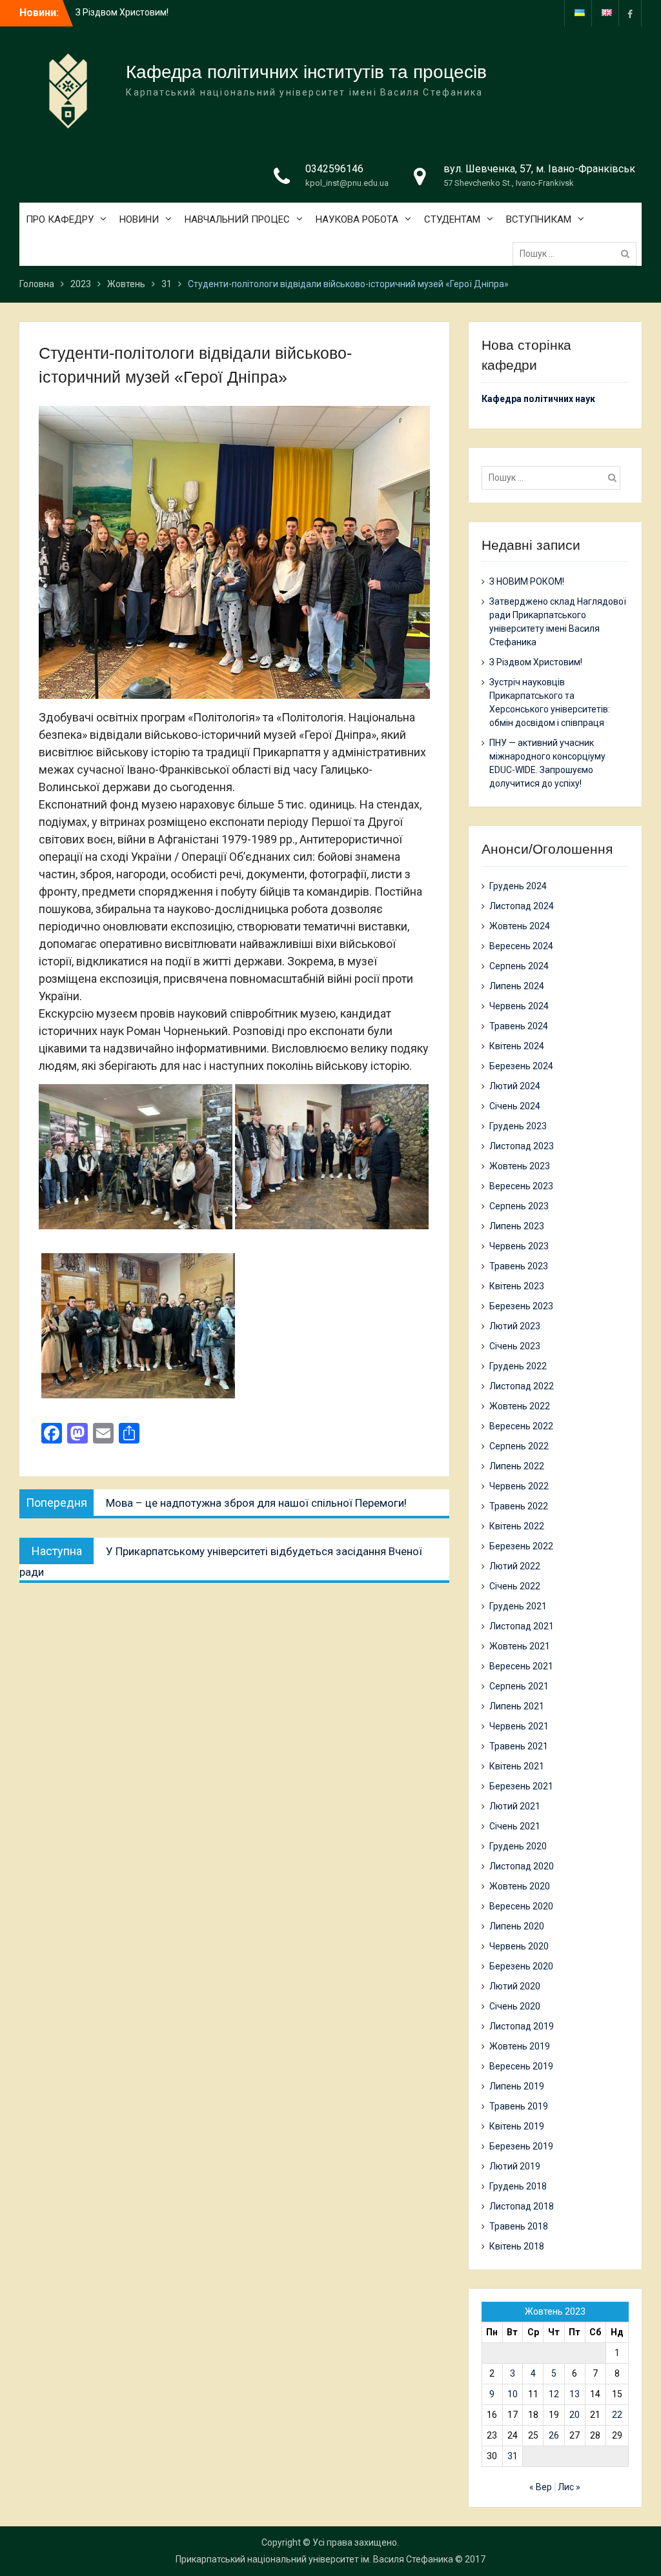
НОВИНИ (139, 219)
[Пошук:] (578, 254)
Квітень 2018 (517, 2246)
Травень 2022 (519, 1506)
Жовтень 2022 (520, 1406)
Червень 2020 (519, 1946)
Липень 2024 (517, 986)
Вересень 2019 (521, 2066)
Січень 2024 (515, 1106)
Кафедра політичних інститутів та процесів (306, 72)
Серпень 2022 (519, 1446)
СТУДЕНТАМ (452, 219)
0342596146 (334, 169)
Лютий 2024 (515, 1086)
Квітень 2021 (517, 1766)
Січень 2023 (515, 1346)
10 (513, 2394)
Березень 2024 (521, 1066)
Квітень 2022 (517, 1526)
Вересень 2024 (521, 946)
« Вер (541, 2487)
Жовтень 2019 (520, 2046)
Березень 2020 (521, 1966)
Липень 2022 (517, 1466)
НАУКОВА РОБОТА (357, 219)
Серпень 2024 (519, 966)
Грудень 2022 (518, 1366)
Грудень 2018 (518, 2186)
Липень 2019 (517, 2086)
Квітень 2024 (517, 1046)
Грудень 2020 (518, 1846)
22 (617, 2415)
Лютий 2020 (515, 1986)
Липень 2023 (517, 1226)
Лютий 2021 (515, 1806)
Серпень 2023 (519, 1206)
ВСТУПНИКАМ (539, 219)
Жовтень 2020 (520, 1886)
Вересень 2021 (521, 1666)
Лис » (569, 2487)
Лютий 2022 (515, 1566)
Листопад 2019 (522, 2026)
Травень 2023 (519, 1266)
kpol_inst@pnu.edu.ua (347, 183)
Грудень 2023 (518, 1126)
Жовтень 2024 (520, 926)
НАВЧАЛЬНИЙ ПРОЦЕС (237, 219)
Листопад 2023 (522, 1146)
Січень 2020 (515, 2006)
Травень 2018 (519, 2226)
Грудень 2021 (518, 1606)
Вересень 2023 (521, 1186)
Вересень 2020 (521, 1906)
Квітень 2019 (517, 2126)
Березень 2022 (521, 1546)
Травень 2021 (519, 1746)
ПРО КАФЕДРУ (60, 219)
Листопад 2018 (522, 2206)
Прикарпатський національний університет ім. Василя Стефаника (314, 2559)
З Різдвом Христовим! (536, 662)
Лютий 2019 (515, 2166)
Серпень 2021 (519, 1686)
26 (554, 2435)
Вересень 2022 (521, 1426)
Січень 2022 (515, 1586)
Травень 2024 (519, 1026)
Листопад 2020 (522, 1866)
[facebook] (630, 13)
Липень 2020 (517, 1926)
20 (575, 2415)
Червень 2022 (519, 1486)
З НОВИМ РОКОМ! (113, 12)
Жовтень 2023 (520, 1166)
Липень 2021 (517, 1706)
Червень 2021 (519, 1726)
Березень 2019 (521, 2146)
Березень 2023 (521, 1306)
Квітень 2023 (517, 1286)
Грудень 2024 (518, 886)
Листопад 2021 (522, 1626)
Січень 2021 (515, 1826)
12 (554, 2394)
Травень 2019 (519, 2106)
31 (513, 2456)
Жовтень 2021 (520, 1646)
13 (575, 2394)
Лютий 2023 (515, 1326)
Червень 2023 (519, 1246)
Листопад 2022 (522, 1386)
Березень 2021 (521, 1786)
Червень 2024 (519, 1006)
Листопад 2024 (522, 906)
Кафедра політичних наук (538, 399)
